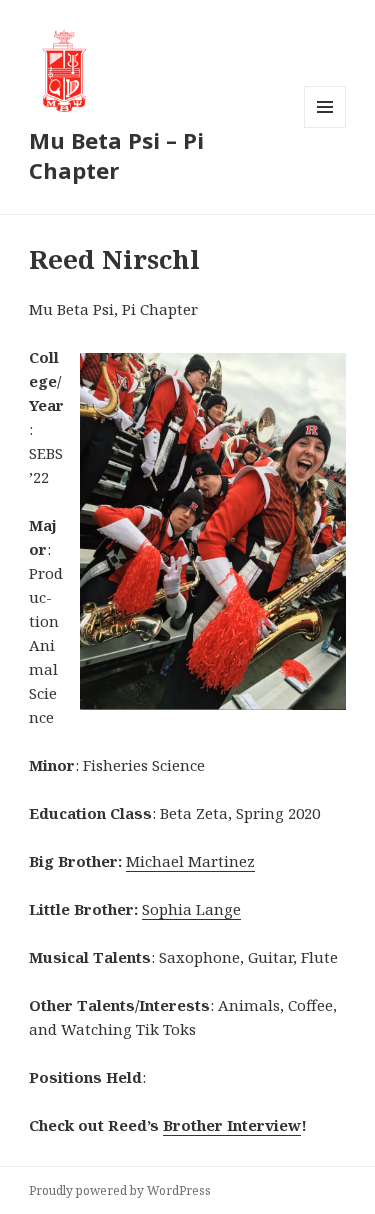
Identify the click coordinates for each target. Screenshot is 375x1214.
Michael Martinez (190, 861)
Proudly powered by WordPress (120, 1190)
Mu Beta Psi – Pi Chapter (116, 155)
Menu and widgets (325, 127)
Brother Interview (232, 1125)
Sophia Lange (191, 909)
